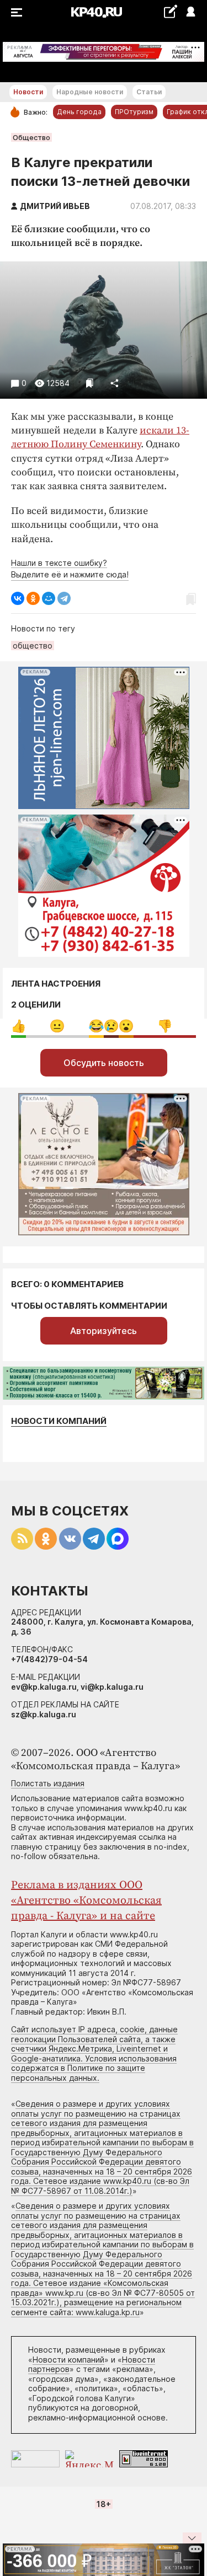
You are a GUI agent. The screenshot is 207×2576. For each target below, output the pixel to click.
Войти (190, 12)
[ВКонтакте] (18, 598)
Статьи (149, 92)
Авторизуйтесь (104, 1331)
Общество (31, 137)
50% (57, 1026)
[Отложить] (90, 383)
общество (33, 646)
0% (18, 1026)
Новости (28, 92)
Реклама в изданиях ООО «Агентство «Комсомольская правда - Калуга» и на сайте (86, 1901)
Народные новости (90, 92)
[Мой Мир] (49, 598)
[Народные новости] (170, 11)
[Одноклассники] (33, 598)
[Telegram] (64, 598)
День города (79, 112)
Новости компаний (59, 1421)
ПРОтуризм (134, 112)
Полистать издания (48, 1783)
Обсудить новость (104, 1063)
